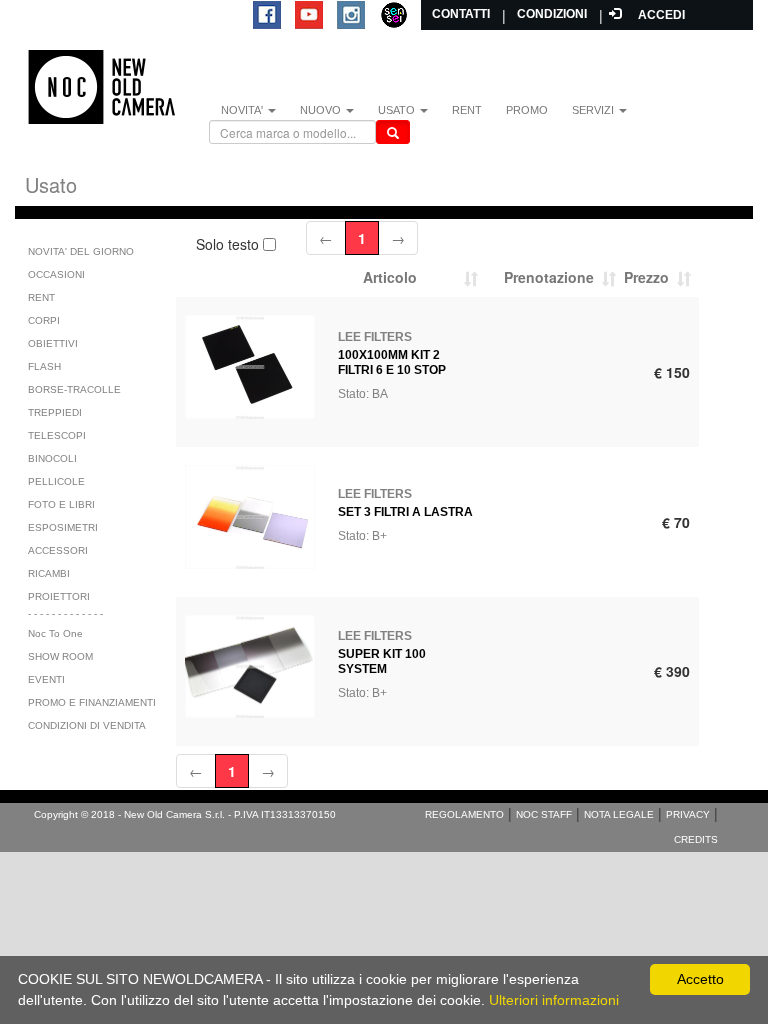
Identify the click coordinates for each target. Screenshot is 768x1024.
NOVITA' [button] (243, 110)
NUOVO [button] (322, 110)
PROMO (527, 110)
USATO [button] (398, 110)
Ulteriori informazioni (554, 1000)
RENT (467, 110)
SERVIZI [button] (594, 110)
